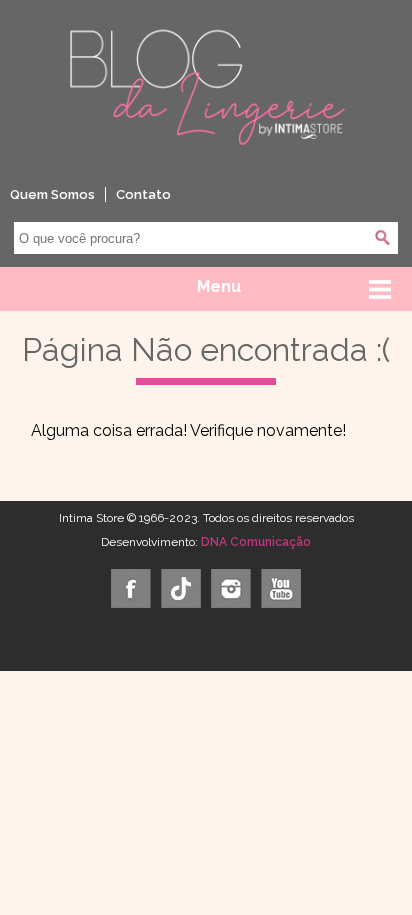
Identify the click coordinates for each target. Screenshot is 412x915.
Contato (143, 194)
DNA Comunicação (256, 542)
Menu (219, 286)
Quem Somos (52, 194)
